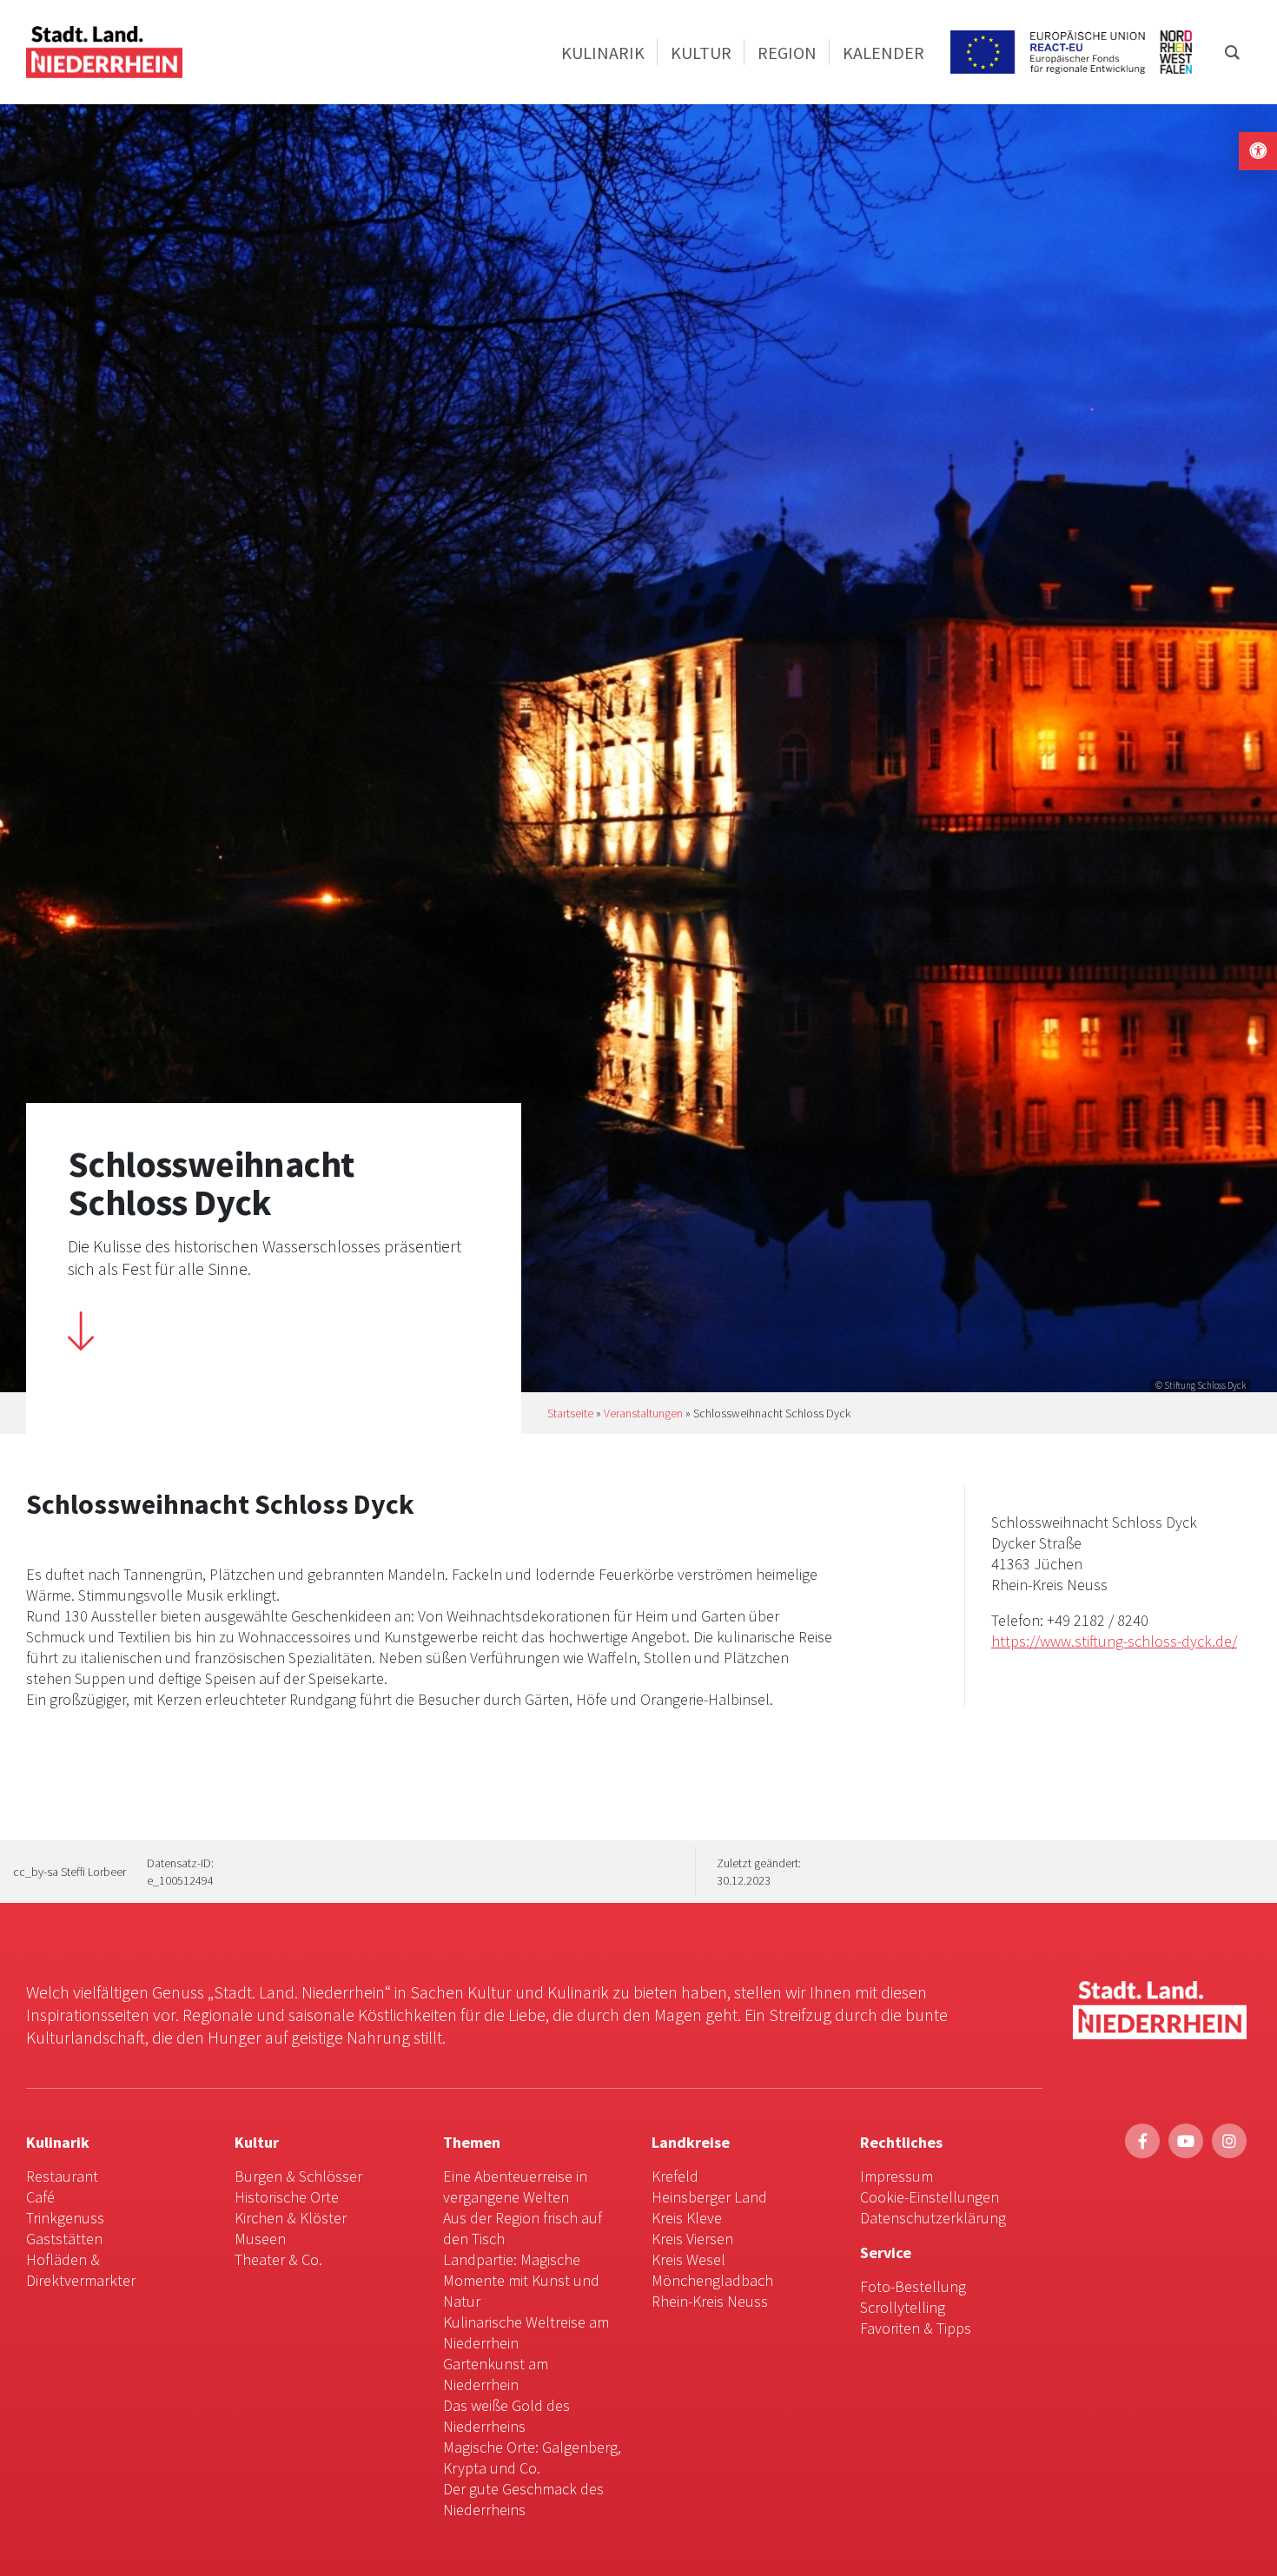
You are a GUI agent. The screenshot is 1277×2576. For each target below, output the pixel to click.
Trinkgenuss (65, 2218)
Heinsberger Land (709, 2197)
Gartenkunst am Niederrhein (496, 2374)
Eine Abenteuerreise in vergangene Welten (515, 2186)
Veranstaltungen (643, 1413)
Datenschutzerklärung (933, 2218)
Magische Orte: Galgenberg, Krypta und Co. (532, 2457)
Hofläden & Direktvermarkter (81, 2270)
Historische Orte (287, 2197)
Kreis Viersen (692, 2239)
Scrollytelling (903, 2307)
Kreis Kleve (687, 2218)
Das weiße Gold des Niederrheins (506, 2416)
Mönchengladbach (712, 2280)
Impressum (897, 2176)
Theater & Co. (278, 2259)
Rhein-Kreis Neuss (710, 2301)
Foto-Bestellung (913, 2286)
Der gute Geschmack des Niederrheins (523, 2499)
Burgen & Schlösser (298, 2176)
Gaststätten (64, 2239)
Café (40, 2197)
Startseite (570, 1413)
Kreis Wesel (688, 2259)
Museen (260, 2239)
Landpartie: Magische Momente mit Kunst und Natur (521, 2280)
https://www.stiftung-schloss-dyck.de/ (1114, 1641)
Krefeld (675, 2176)
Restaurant (62, 2176)
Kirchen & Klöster (291, 2218)
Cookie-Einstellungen (930, 2197)
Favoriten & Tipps (916, 2328)
